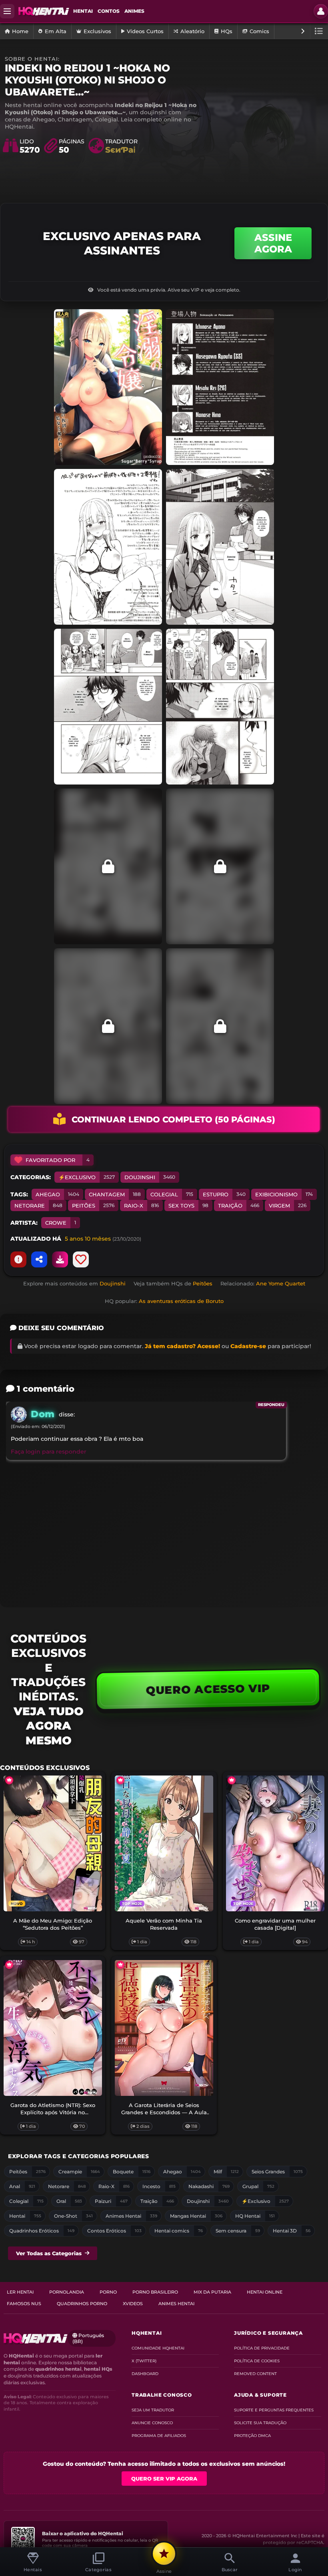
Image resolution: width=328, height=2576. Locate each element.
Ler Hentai (20, 2292)
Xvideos (133, 2304)
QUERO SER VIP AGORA (164, 2479)
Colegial (172, 1194)
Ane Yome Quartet (281, 1283)
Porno (108, 2292)
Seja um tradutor (153, 2410)
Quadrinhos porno (82, 2304)
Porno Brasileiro (155, 2292)
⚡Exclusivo (87, 1177)
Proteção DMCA (252, 2436)
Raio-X (141, 1206)
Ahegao (57, 1194)
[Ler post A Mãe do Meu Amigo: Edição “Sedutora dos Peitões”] (53, 1843)
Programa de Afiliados (159, 2436)
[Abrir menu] (7, 11)
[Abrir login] (321, 11)
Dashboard (145, 2374)
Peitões (93, 1206)
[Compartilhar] (39, 1259)
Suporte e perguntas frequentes (274, 2410)
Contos (109, 11)
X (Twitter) (144, 2361)
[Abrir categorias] (319, 31)
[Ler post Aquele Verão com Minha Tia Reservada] (164, 1843)
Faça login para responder (49, 1452)
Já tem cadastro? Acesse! (182, 1346)
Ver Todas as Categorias (49, 2253)
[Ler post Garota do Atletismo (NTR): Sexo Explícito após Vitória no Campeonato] (53, 2028)
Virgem (288, 1206)
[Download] (60, 1259)
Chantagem (115, 1194)
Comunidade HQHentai (158, 2348)
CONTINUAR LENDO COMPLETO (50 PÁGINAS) (173, 1119)
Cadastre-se (248, 1346)
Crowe (61, 1223)
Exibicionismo (284, 1194)
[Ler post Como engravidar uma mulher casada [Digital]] (275, 1843)
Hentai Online (265, 2292)
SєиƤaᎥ (120, 150)
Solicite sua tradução (260, 2423)
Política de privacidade (262, 2348)
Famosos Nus (24, 2304)
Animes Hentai (176, 2304)
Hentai (83, 11)
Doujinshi (150, 1177)
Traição (239, 1206)
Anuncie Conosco (152, 2423)
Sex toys (188, 1206)
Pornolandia (67, 2292)
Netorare (38, 1206)
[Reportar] (18, 1259)
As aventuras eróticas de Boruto (181, 1301)
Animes (134, 11)
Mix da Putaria (212, 2292)
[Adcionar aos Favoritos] (81, 1259)
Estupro (224, 1194)
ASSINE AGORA (273, 243)
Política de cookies (257, 2361)
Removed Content (255, 2374)
